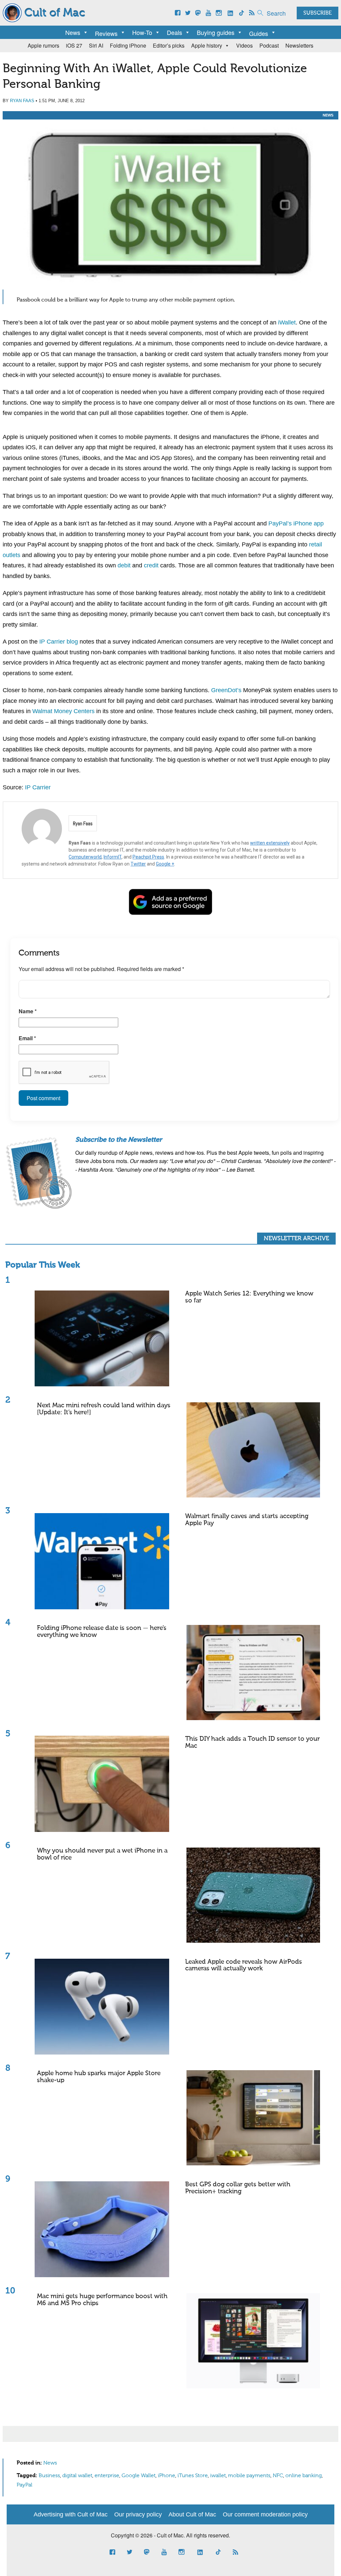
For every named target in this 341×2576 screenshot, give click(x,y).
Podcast (269, 45)
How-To (142, 32)
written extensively (270, 843)
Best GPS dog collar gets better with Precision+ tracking (238, 2188)
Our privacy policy (138, 2514)
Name (28, 1011)
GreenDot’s (226, 690)
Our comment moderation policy (265, 2514)
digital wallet (77, 2476)
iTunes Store (193, 2476)
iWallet (287, 322)
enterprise (107, 2476)
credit (151, 565)
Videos (244, 45)
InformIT (113, 857)
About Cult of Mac (192, 2514)
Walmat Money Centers (63, 711)
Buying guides (216, 32)
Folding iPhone (128, 45)
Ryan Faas (22, 101)
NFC (278, 2476)
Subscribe (318, 13)
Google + (165, 864)
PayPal (24, 2485)
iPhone (167, 2476)
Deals (174, 32)
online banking (304, 2476)
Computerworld (85, 857)
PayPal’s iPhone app (296, 523)
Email (27, 1038)
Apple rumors (43, 45)
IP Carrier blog (59, 642)
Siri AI (96, 45)
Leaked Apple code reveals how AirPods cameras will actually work (244, 1965)
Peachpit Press (148, 857)
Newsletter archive (296, 1239)
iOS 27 (74, 45)
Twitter (138, 864)
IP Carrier (38, 787)
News (73, 32)
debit (124, 565)
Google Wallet (139, 2476)
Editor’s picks (169, 45)
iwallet (218, 2476)
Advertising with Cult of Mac (71, 2514)
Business (49, 2476)
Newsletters (299, 45)
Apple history (207, 45)
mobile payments (249, 2476)
